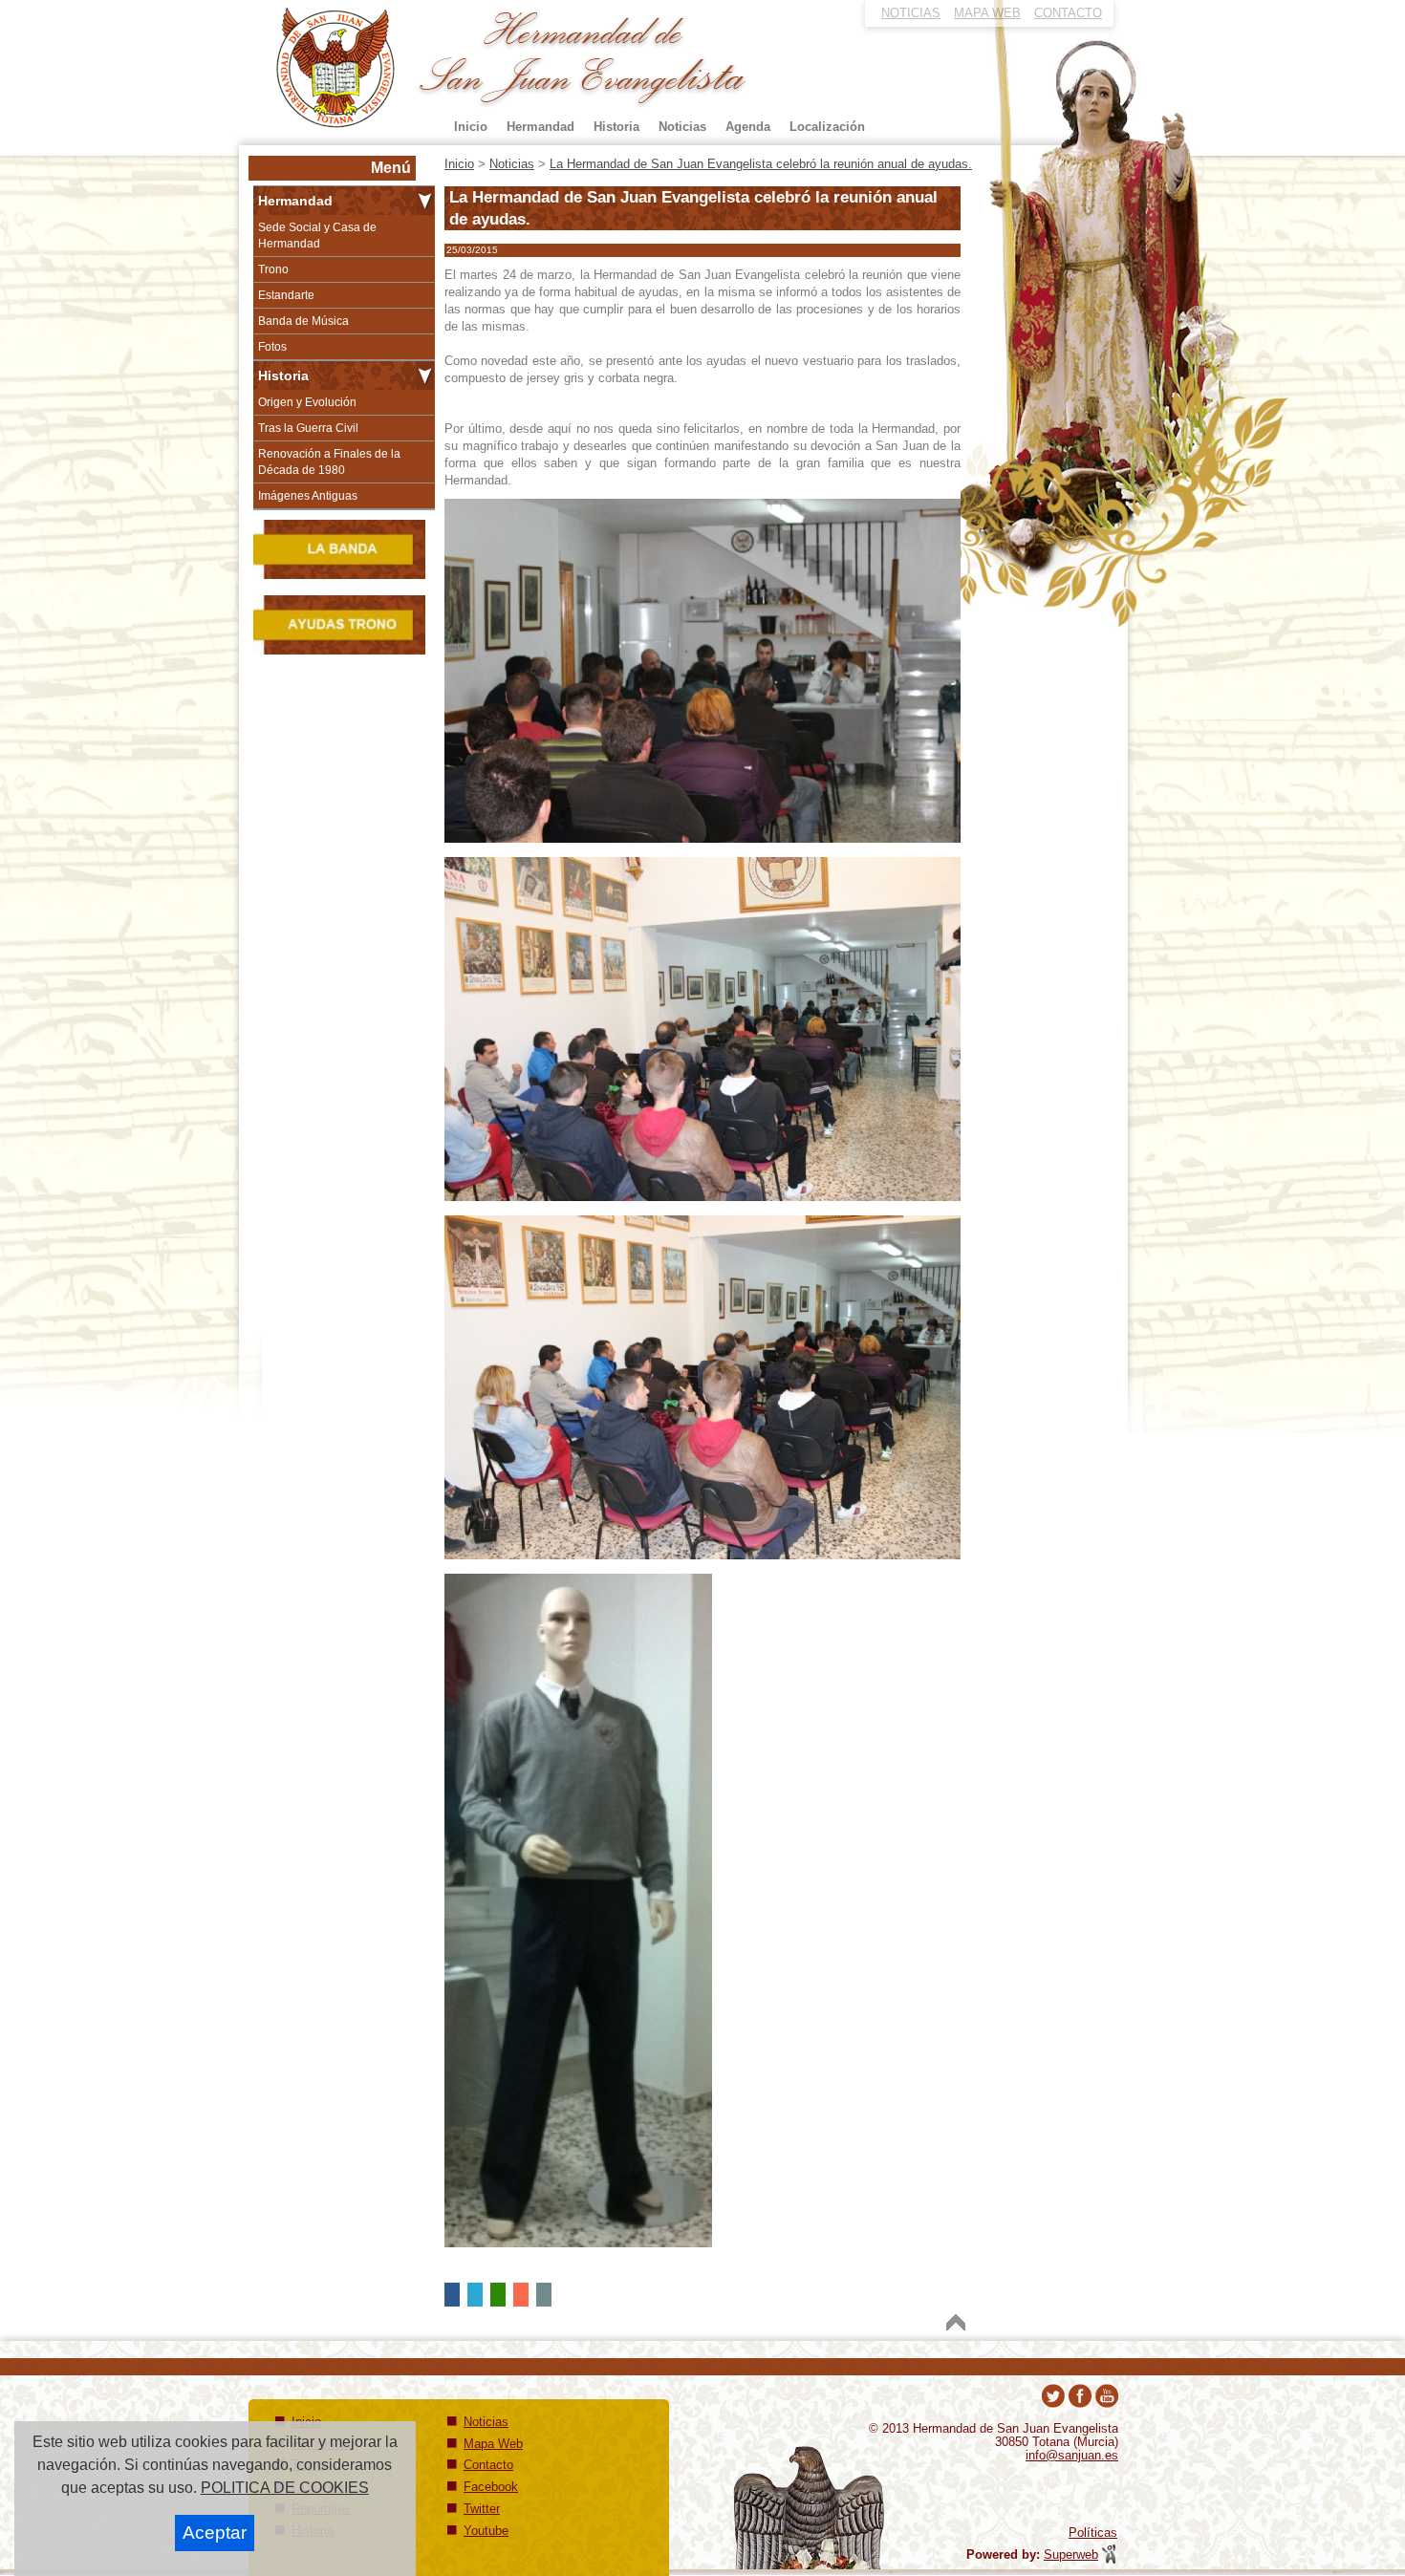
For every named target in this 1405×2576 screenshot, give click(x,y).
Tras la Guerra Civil (308, 428)
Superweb (1071, 2555)
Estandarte (286, 295)
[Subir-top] (956, 2322)
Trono (273, 269)
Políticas (1093, 2533)
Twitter (482, 2509)
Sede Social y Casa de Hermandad (317, 235)
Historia (283, 376)
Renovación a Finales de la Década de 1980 (329, 462)
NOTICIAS (911, 13)
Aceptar (215, 2533)
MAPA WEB (987, 13)
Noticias (486, 2422)
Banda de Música (303, 321)
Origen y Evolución (307, 402)
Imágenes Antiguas (308, 496)
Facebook (491, 2487)
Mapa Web (493, 2444)
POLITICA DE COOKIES (285, 2488)
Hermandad (295, 201)
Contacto (488, 2465)
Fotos (272, 347)
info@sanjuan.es (1072, 2455)
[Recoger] (425, 201)
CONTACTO (1068, 13)
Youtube (486, 2531)
